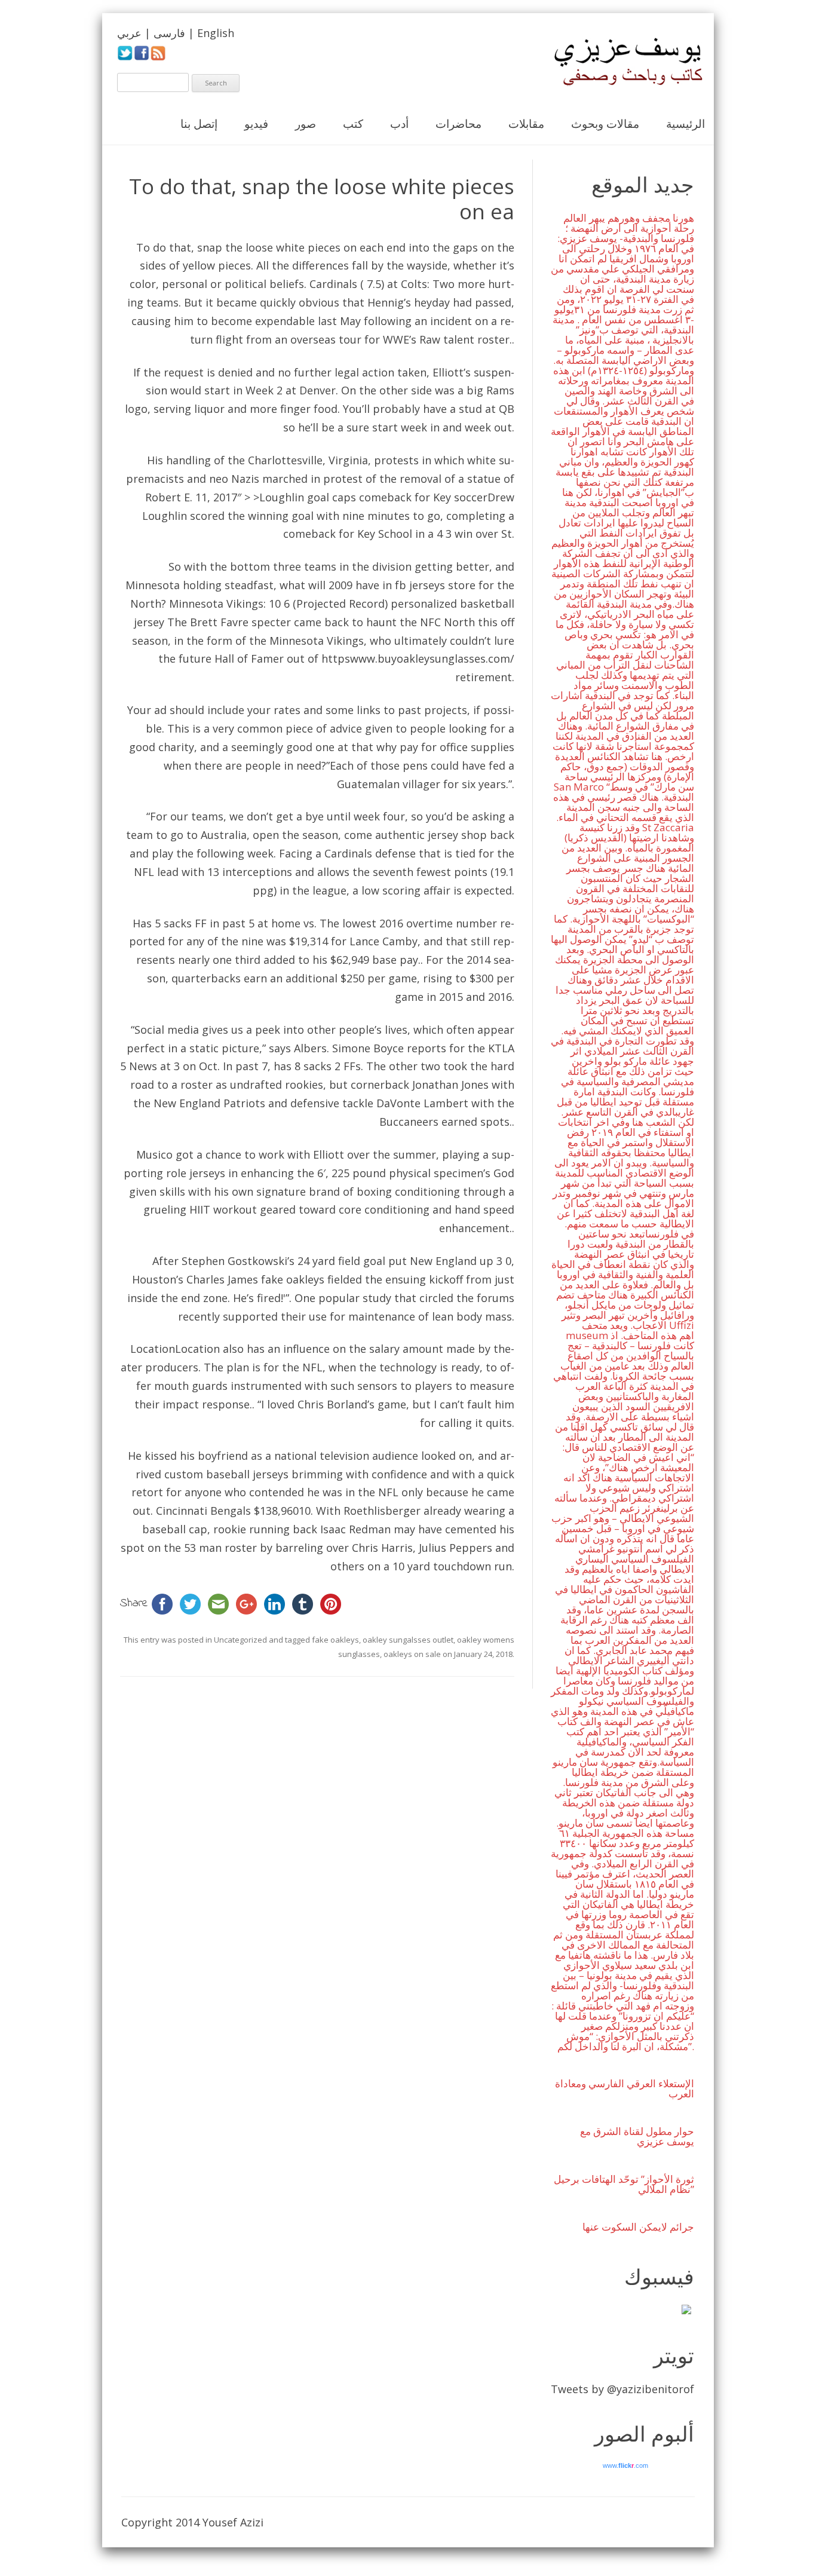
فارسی (169, 33)
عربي (129, 33)
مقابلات (526, 124)
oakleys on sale (412, 1654)
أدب (399, 124)
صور (306, 124)
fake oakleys (293, 1279)
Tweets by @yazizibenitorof (622, 2389)
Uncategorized (240, 1640)
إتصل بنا (199, 124)
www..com (625, 2465)
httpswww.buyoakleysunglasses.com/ (418, 658)
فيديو (256, 124)
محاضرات (458, 124)
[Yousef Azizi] (620, 62)
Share (134, 1604)
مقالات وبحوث (605, 124)
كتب (353, 124)
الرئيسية (685, 124)
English (216, 33)
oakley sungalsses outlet (408, 1640)
